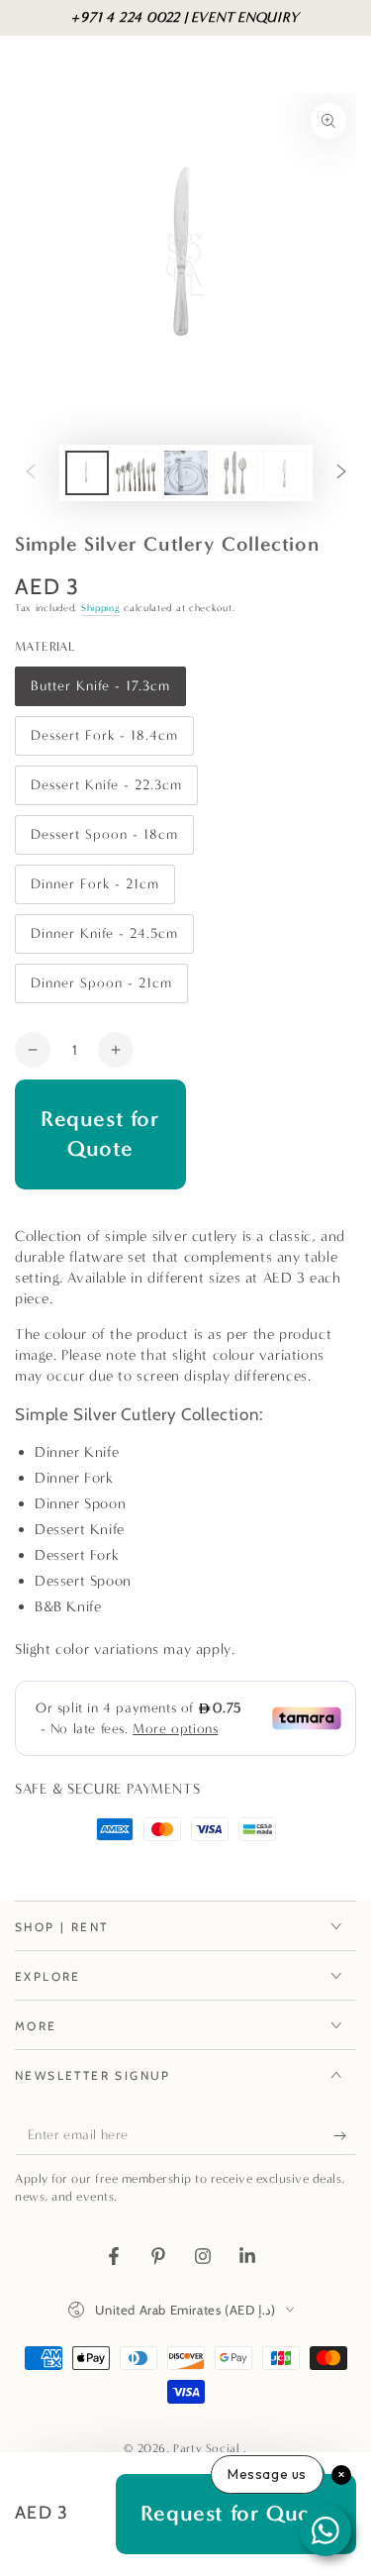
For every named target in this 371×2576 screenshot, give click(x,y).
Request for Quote (100, 1134)
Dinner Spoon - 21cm (101, 989)
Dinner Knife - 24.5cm (104, 939)
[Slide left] (31, 473)
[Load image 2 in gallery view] (137, 473)
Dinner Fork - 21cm (94, 890)
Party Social (208, 2448)
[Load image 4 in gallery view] (235, 473)
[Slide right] (341, 473)
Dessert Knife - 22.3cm (106, 791)
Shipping (101, 608)
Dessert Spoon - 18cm (104, 840)
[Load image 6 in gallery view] (285, 473)
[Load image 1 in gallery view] (87, 473)
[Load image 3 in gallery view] (186, 473)
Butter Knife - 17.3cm (100, 692)
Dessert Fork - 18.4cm (104, 741)
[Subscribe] (345, 2135)
